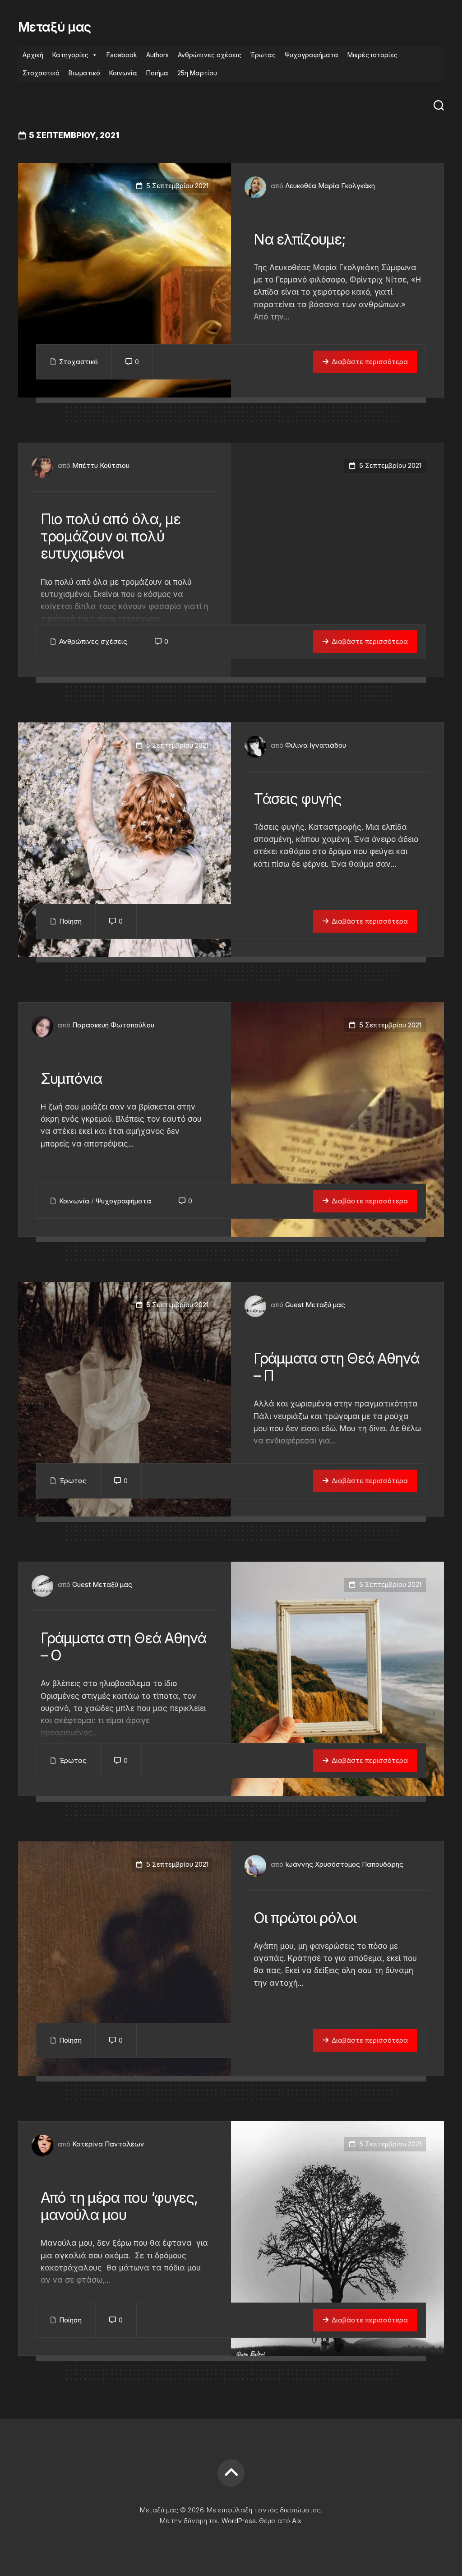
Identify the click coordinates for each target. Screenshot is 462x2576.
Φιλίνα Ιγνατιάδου (316, 745)
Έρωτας (263, 55)
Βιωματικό (84, 73)
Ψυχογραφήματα (312, 55)
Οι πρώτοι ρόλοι (305, 1918)
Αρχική (33, 55)
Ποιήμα (157, 73)
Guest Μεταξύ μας (315, 1305)
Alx (297, 2521)
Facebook (122, 55)
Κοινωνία (123, 73)
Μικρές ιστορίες (372, 55)
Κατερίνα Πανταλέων (108, 2144)
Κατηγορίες (70, 55)
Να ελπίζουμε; (299, 239)
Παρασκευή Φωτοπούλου (113, 1025)
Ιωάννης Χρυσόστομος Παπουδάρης (344, 1864)
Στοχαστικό (41, 73)
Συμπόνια (71, 1079)
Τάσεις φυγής (298, 799)
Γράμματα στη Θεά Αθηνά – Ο (123, 1647)
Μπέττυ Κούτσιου (101, 465)
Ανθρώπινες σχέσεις (210, 55)
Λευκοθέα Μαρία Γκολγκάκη (330, 186)
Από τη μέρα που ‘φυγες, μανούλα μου (119, 2206)
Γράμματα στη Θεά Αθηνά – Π (336, 1367)
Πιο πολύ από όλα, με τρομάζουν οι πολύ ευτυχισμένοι (110, 536)
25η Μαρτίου (197, 73)
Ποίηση (70, 921)
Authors (157, 55)
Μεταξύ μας (54, 27)
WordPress (239, 2521)
